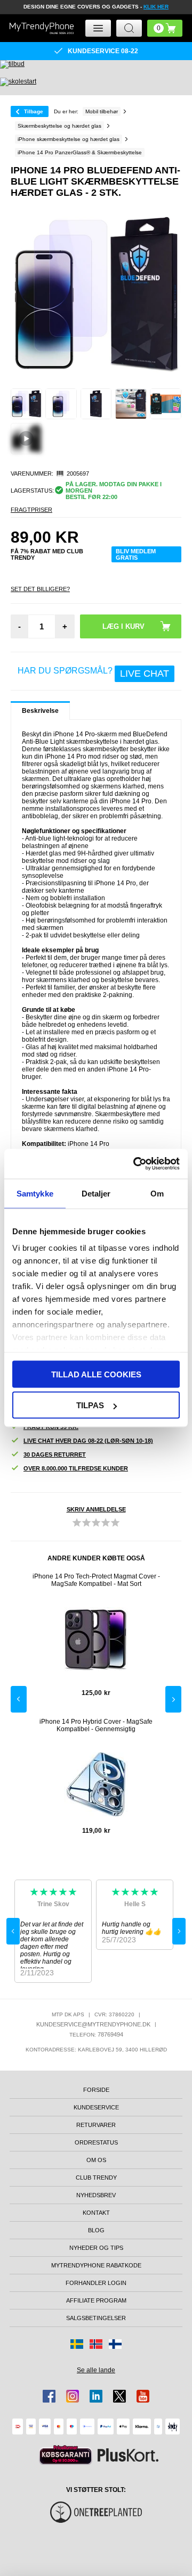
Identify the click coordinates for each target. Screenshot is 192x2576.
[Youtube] (143, 2396)
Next (173, 1699)
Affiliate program (96, 2300)
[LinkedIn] (96, 2396)
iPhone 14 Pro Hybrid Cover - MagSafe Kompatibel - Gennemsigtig (96, 1725)
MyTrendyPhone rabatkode (96, 2265)
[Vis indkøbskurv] (165, 28)
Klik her (156, 7)
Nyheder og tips (96, 2248)
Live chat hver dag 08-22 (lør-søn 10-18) (88, 1441)
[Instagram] (73, 2396)
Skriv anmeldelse (96, 1509)
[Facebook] (49, 2396)
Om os (96, 2160)
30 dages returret (55, 1455)
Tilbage (34, 111)
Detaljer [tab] (96, 1193)
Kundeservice (96, 2107)
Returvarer (96, 2125)
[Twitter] (119, 2396)
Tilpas (90, 1405)
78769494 (110, 2034)
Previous (19, 1699)
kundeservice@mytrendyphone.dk (93, 2024)
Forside (96, 2090)
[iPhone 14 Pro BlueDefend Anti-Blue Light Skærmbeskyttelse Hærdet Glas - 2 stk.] (26, 404)
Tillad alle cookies (96, 1374)
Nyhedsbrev (96, 2195)
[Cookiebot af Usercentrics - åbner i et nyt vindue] (135, 1164)
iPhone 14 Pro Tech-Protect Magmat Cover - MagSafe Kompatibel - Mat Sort (96, 1580)
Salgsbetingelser (96, 2318)
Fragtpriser (31, 510)
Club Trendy (96, 2178)
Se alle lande (96, 2370)
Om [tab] (157, 1193)
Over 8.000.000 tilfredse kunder (76, 1468)
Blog (96, 2230)
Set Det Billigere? (40, 589)
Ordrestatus (96, 2142)
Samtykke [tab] (35, 1193)
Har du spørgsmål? (93, 672)
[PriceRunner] (66, 2455)
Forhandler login (96, 2283)
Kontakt (96, 2213)
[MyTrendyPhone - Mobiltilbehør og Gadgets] (42, 28)
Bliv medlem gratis (136, 554)
